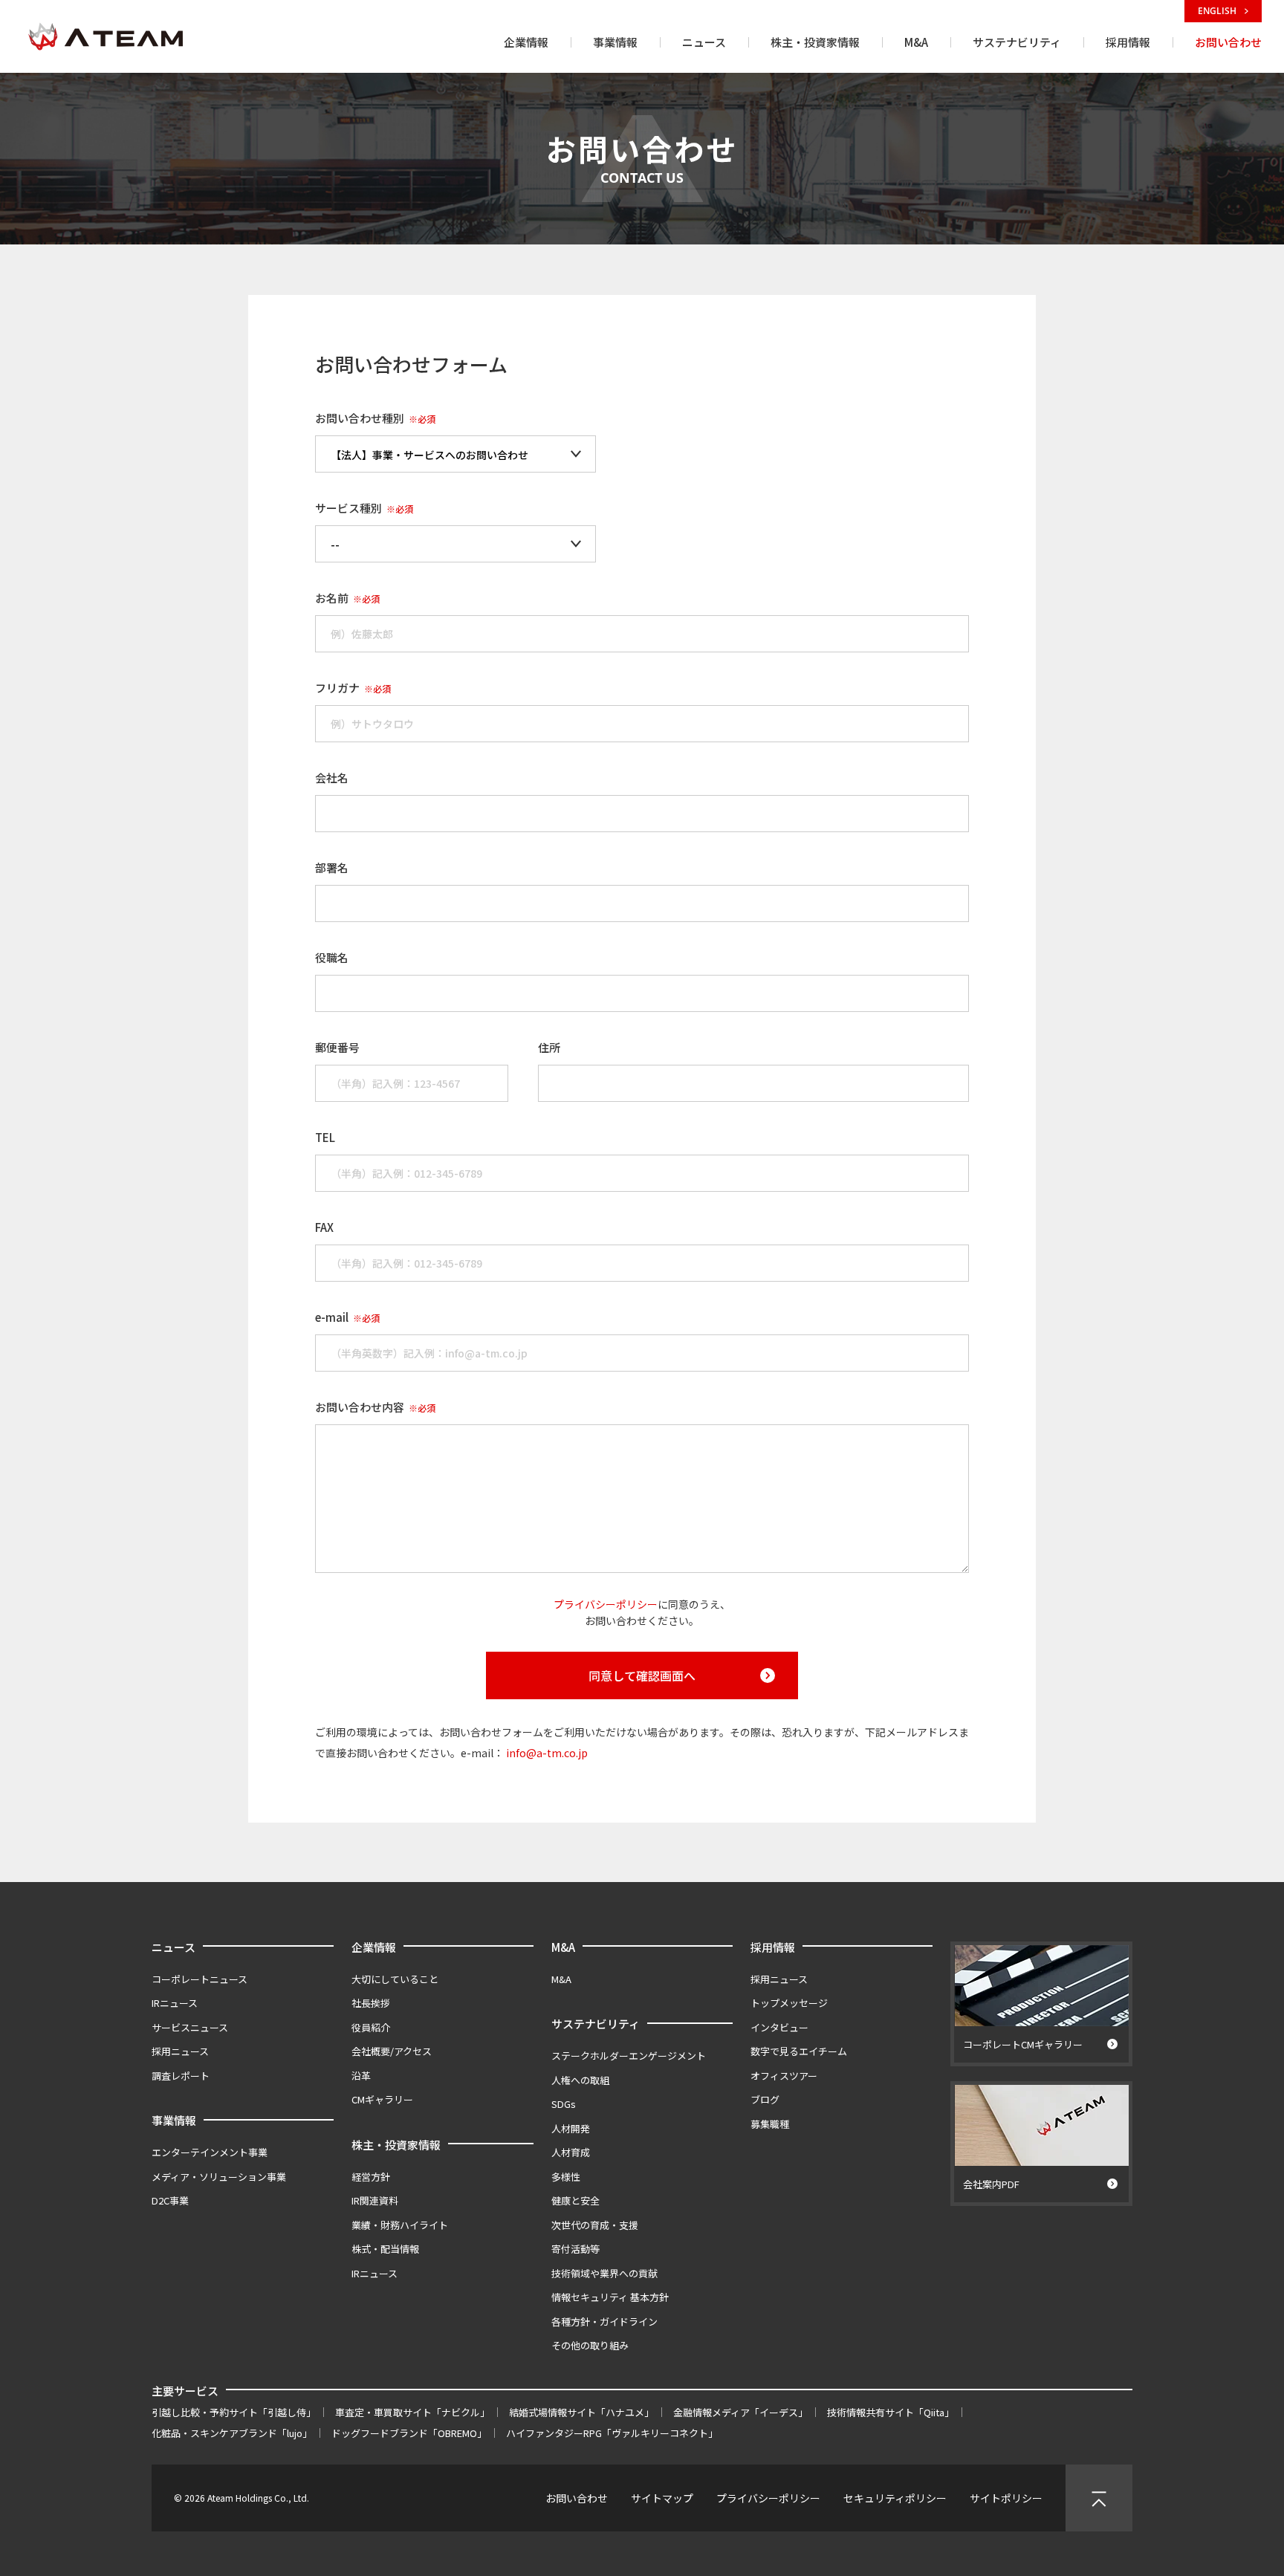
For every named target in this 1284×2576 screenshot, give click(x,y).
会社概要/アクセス (392, 2051)
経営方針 (371, 2177)
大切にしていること (395, 1979)
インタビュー (779, 2027)
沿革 (361, 2076)
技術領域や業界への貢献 (604, 2273)
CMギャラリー (382, 2099)
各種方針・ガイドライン (604, 2322)
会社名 (332, 778)
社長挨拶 (371, 2003)
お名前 (347, 598)
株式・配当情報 (385, 2249)
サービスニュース (190, 2027)
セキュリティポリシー (895, 2498)
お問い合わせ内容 (375, 1407)
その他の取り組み (590, 2345)
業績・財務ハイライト (400, 2225)
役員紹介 (371, 2027)
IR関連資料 (375, 2200)
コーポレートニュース (200, 1979)
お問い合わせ (577, 2498)
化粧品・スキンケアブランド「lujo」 (232, 2433)
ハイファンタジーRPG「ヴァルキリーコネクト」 (612, 2433)
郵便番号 (337, 1047)
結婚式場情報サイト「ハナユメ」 (581, 2412)
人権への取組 (580, 2080)
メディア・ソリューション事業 (219, 2177)
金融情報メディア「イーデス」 (740, 2412)
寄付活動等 (575, 2249)
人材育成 (571, 2152)
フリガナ (353, 688)
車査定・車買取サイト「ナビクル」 (412, 2412)
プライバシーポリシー (606, 1604)
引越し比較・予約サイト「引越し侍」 (234, 2412)
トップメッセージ (789, 2003)
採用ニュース (180, 2051)
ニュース (174, 1947)
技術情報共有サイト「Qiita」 (891, 2412)
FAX (324, 1227)
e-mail (347, 1317)
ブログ (765, 2099)
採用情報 (773, 1947)
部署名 (332, 867)
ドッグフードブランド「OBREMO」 (409, 2433)
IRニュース (175, 2003)
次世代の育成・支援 (595, 2225)
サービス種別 (364, 508)
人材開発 (571, 2128)
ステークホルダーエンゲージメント (629, 2056)
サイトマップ (662, 2498)
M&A (563, 1947)
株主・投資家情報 (396, 2145)
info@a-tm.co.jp (547, 1753)
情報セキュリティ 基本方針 (610, 2297)
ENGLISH (1218, 11)
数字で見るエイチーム (799, 2051)
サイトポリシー (1006, 2498)
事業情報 (174, 2120)
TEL (325, 1137)
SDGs (564, 2104)
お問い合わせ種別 (375, 418)
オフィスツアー (784, 2076)
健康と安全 (575, 2200)
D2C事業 (170, 2200)
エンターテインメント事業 (210, 2152)
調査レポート (181, 2076)
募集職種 (770, 2124)
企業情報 (374, 1947)
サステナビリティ (596, 2024)
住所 (549, 1047)
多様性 (566, 2177)
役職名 (332, 957)
